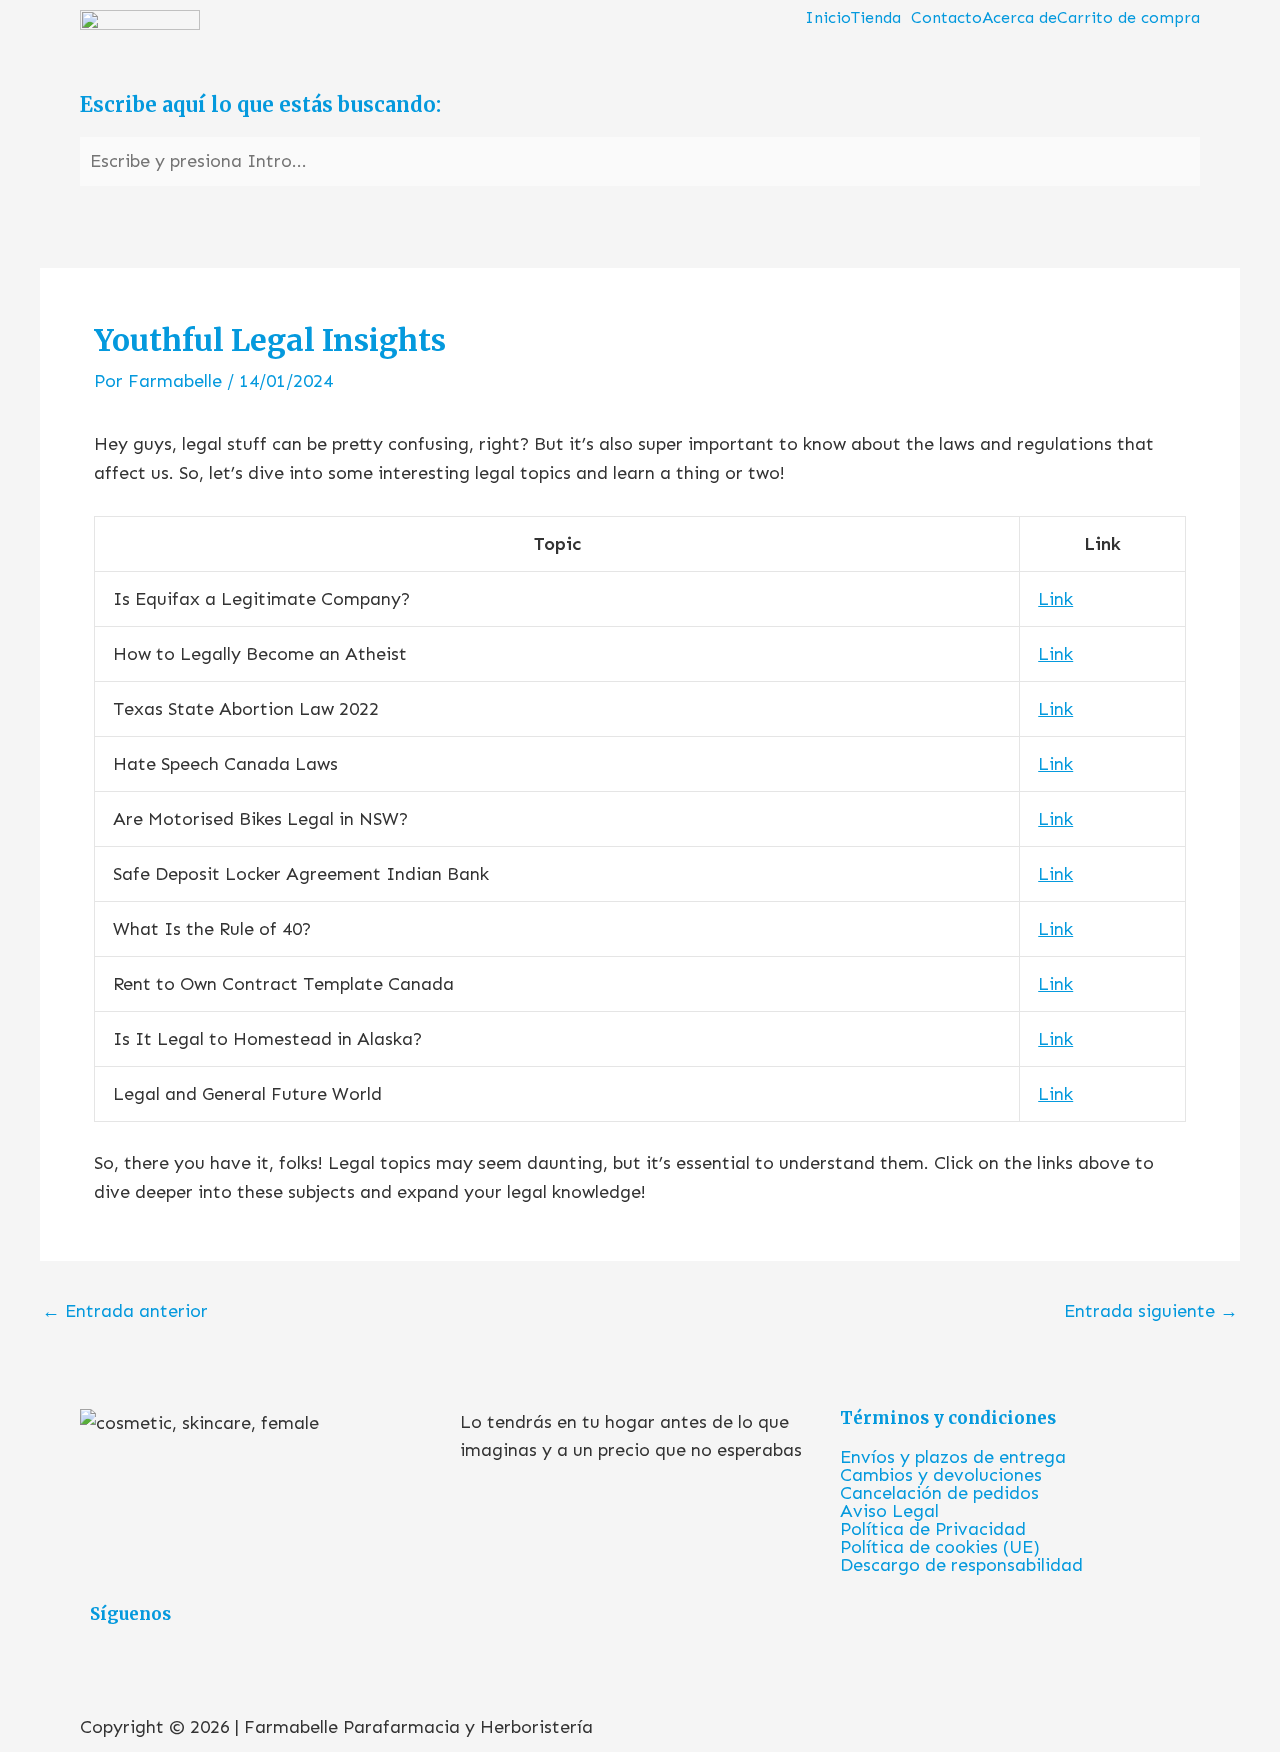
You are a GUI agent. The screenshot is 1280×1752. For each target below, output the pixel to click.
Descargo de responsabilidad (961, 1565)
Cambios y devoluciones (941, 1475)
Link (1055, 599)
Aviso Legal (889, 1511)
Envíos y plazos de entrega (953, 1457)
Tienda (876, 18)
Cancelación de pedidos (939, 1493)
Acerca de (1019, 18)
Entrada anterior (125, 1311)
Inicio (828, 18)
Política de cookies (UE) (940, 1547)
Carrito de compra (1128, 18)
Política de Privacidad (933, 1529)
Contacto (946, 18)
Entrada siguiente (1151, 1311)
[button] (881, 18)
